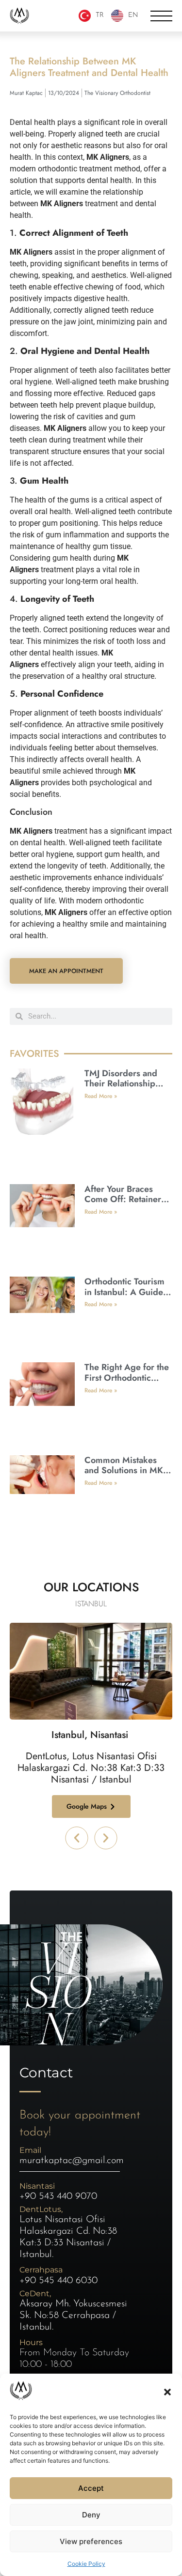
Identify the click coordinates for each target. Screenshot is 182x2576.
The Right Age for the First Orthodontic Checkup (127, 1378)
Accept (91, 2488)
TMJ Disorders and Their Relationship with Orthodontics (121, 1084)
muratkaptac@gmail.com (72, 2161)
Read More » (101, 1096)
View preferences (91, 2541)
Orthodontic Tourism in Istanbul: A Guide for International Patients (124, 1297)
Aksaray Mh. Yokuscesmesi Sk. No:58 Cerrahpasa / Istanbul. (73, 2316)
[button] (167, 2392)
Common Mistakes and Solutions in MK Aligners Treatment (124, 1471)
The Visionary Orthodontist (117, 93)
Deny (91, 2515)
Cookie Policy (86, 2564)
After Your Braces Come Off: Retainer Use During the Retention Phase (123, 1205)
